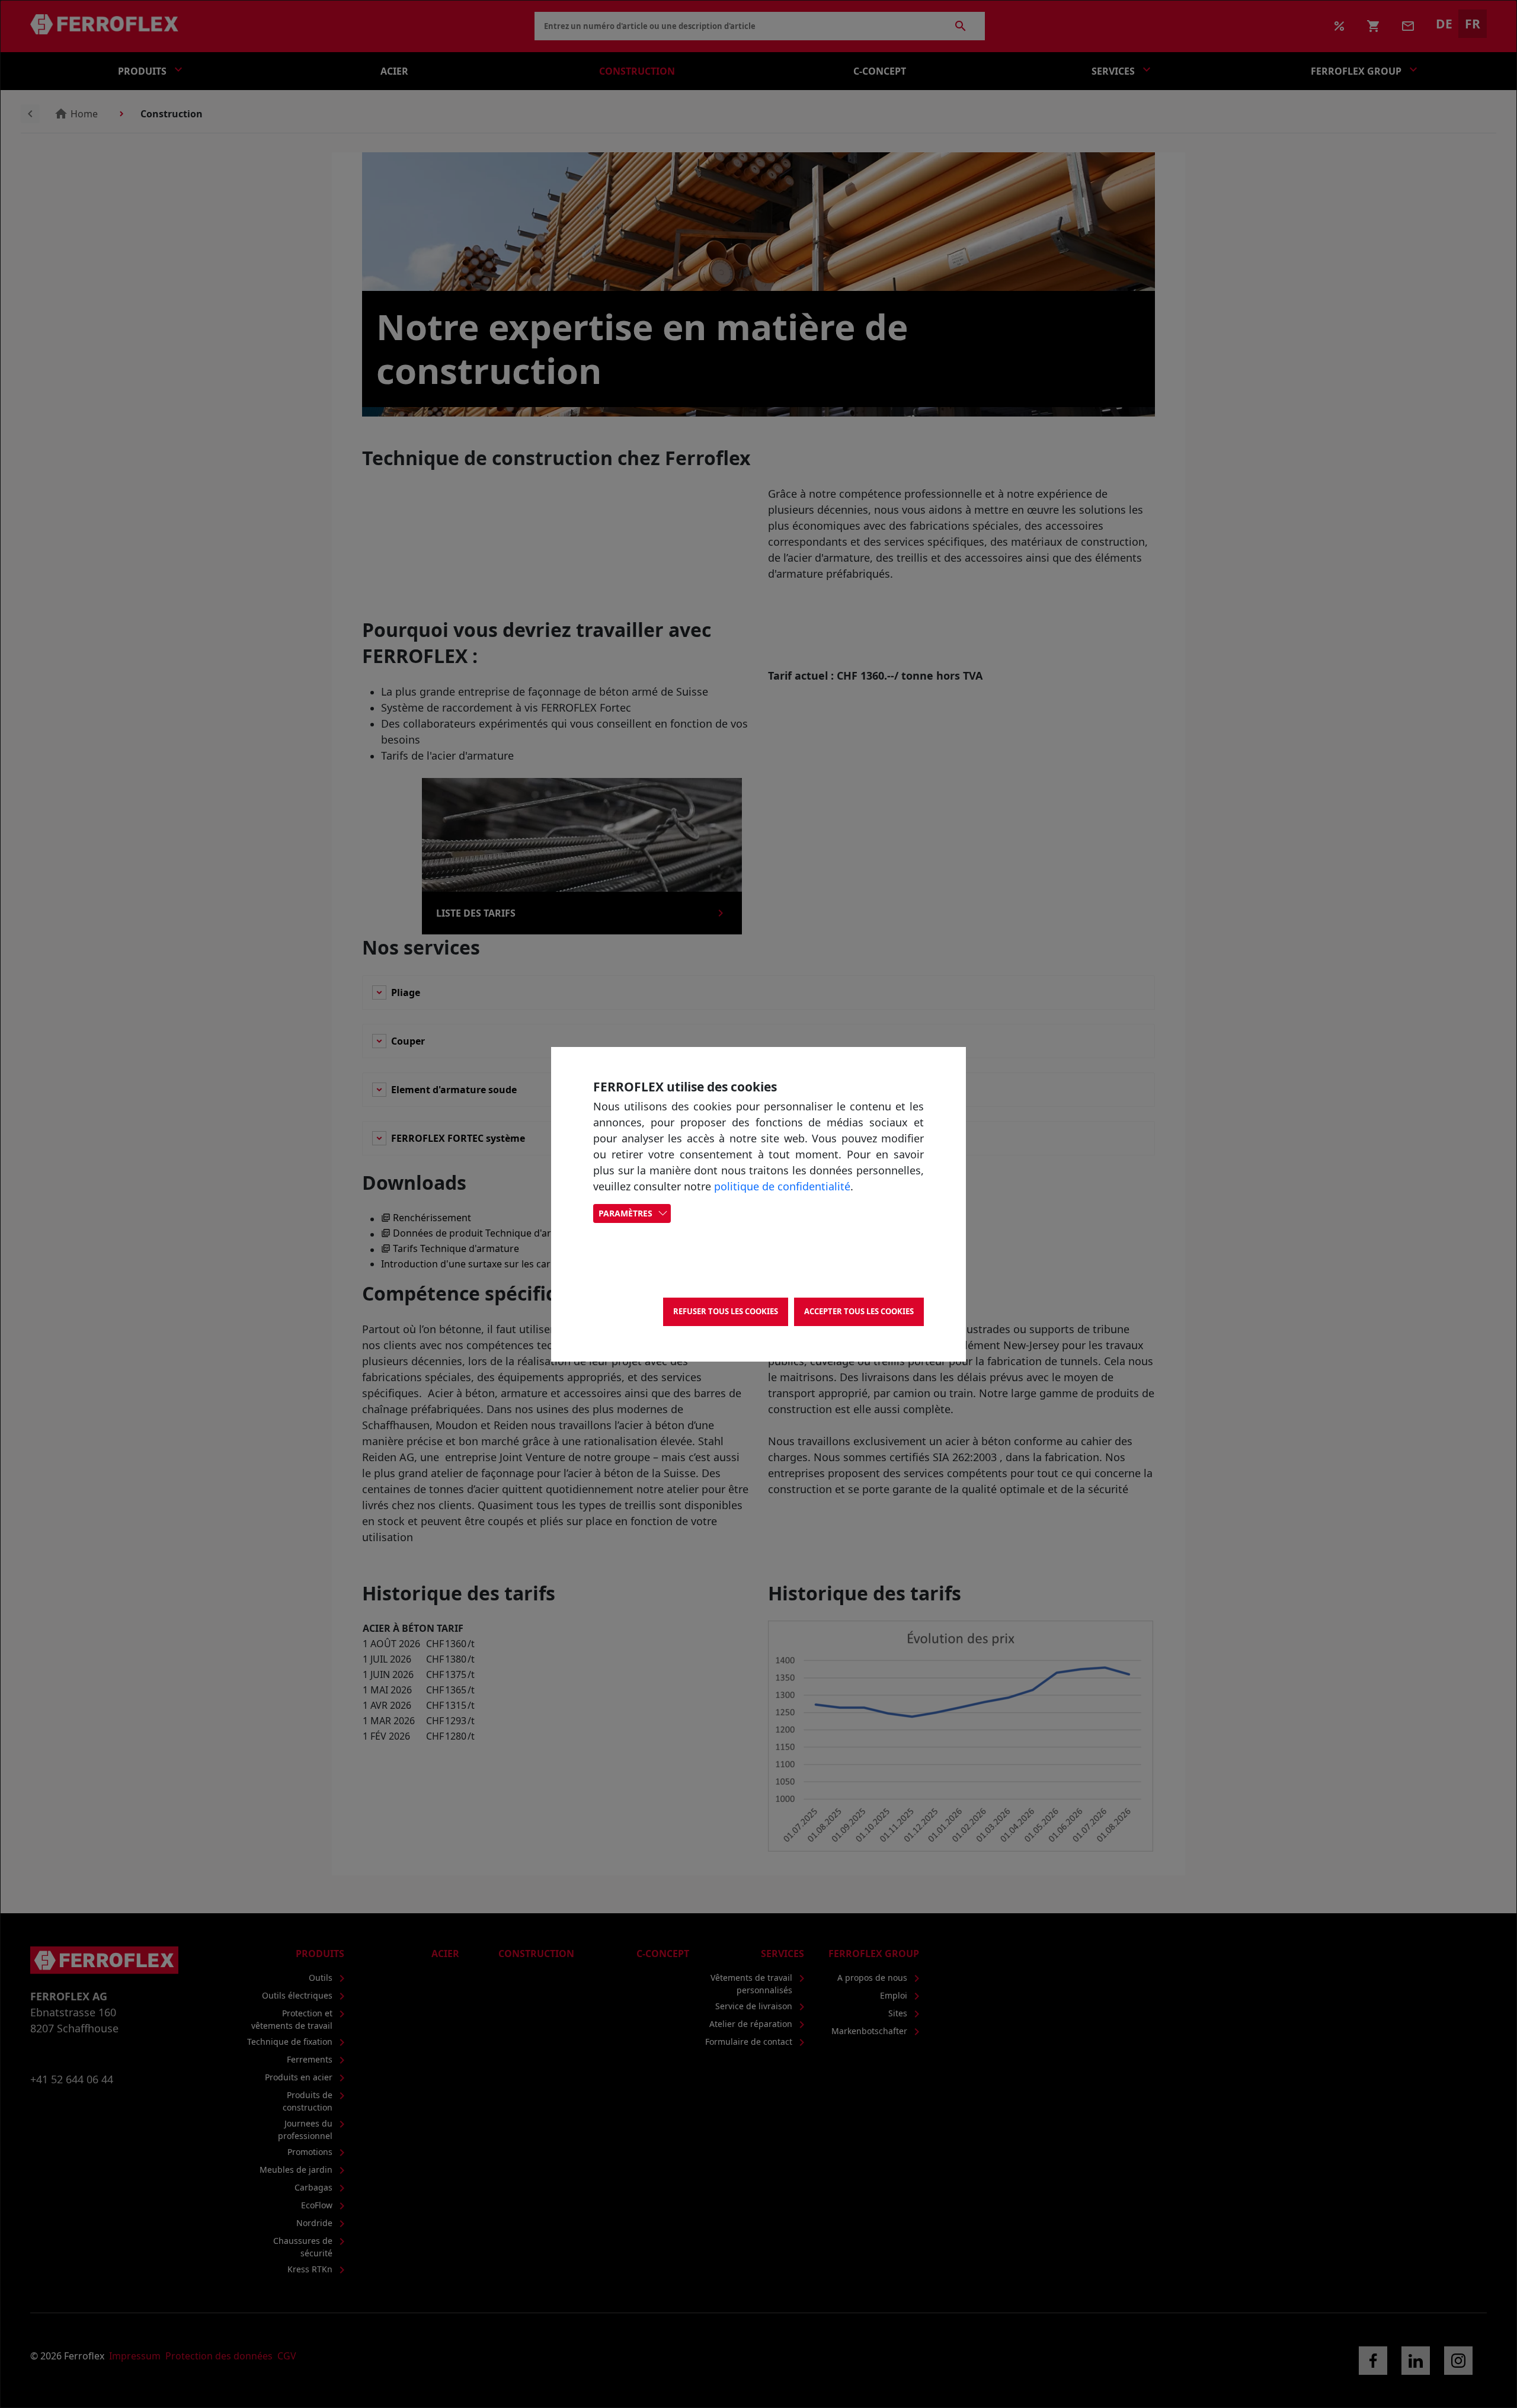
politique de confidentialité (782, 1186)
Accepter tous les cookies (859, 1311)
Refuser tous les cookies (726, 1311)
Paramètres (625, 1213)
